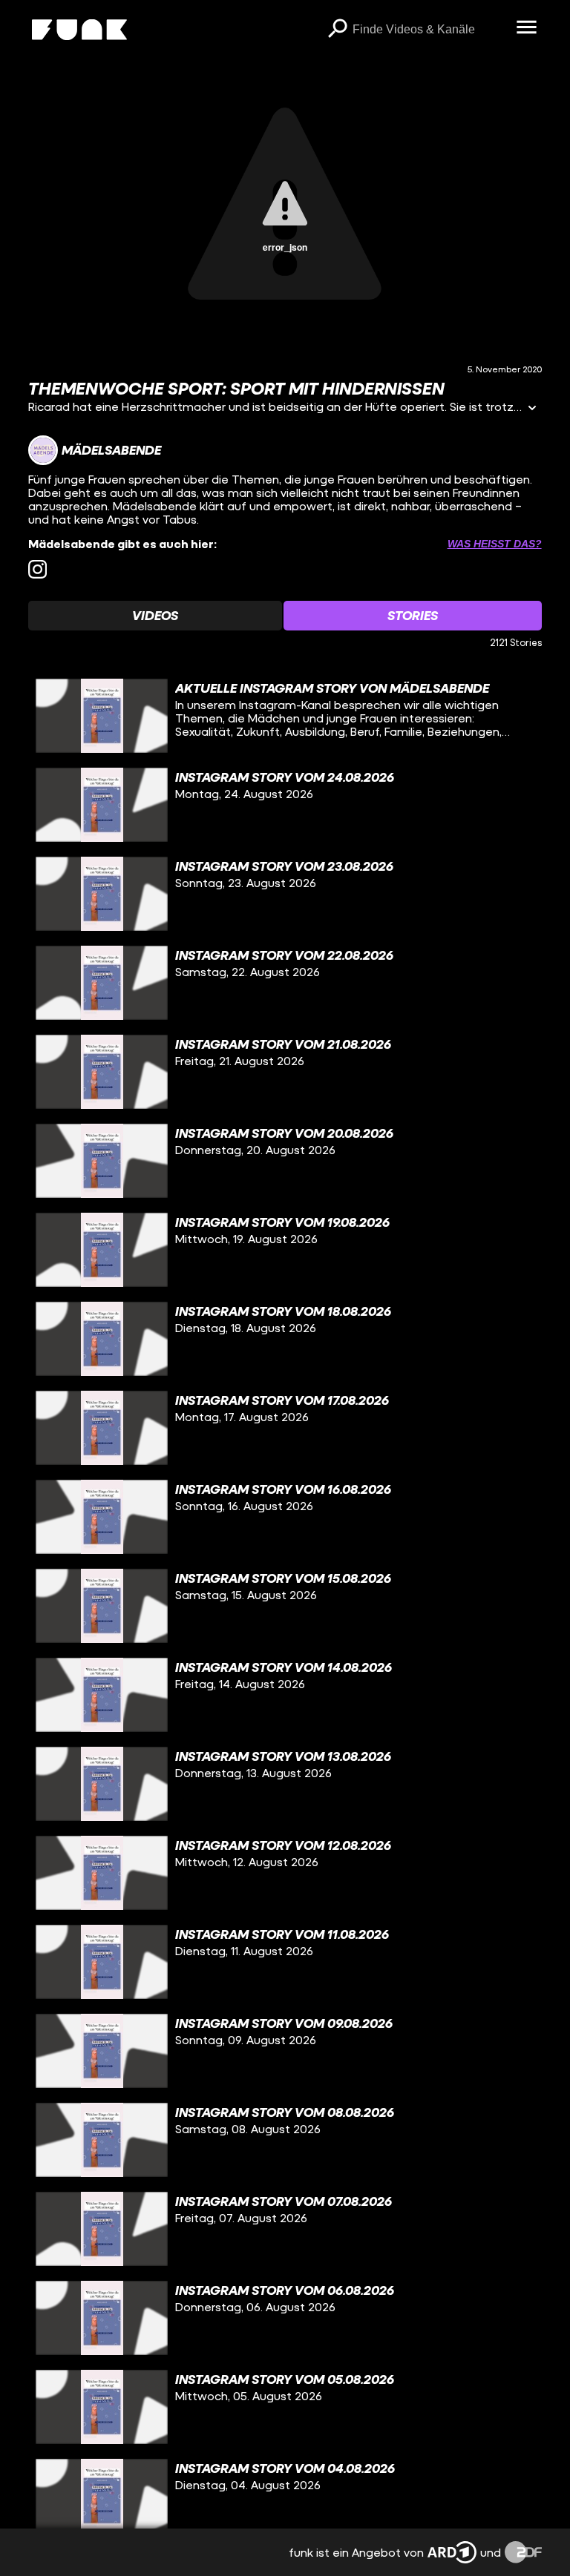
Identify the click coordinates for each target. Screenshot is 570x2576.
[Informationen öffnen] (532, 409)
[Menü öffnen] (527, 28)
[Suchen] (338, 30)
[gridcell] (285, 716)
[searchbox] (429, 30)
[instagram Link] (37, 569)
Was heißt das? (495, 544)
